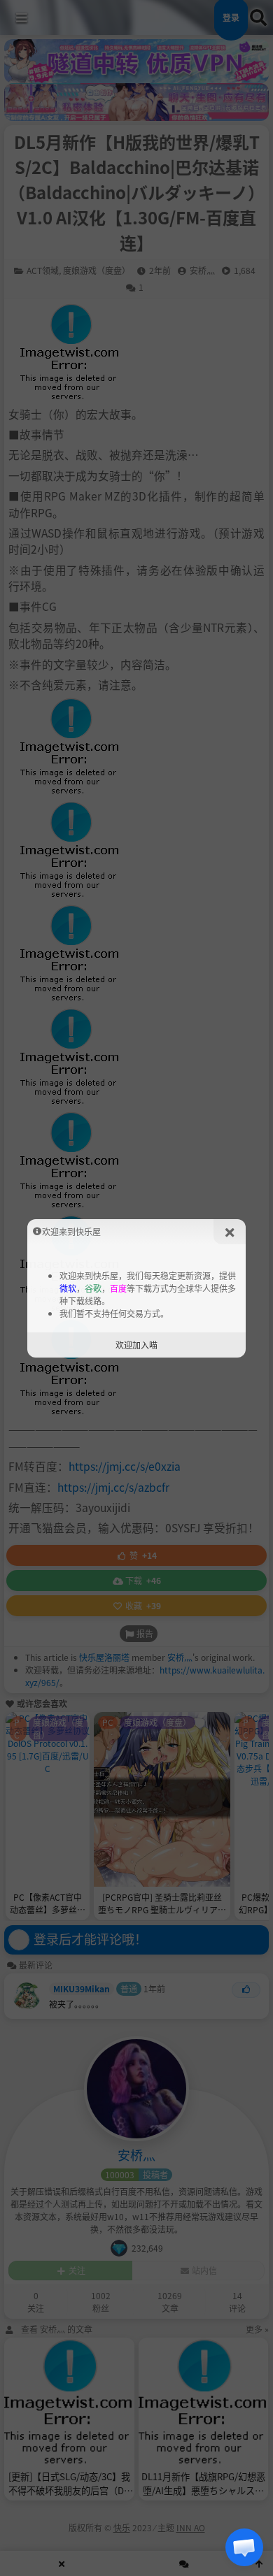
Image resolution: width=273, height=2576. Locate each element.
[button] (244, 2547)
